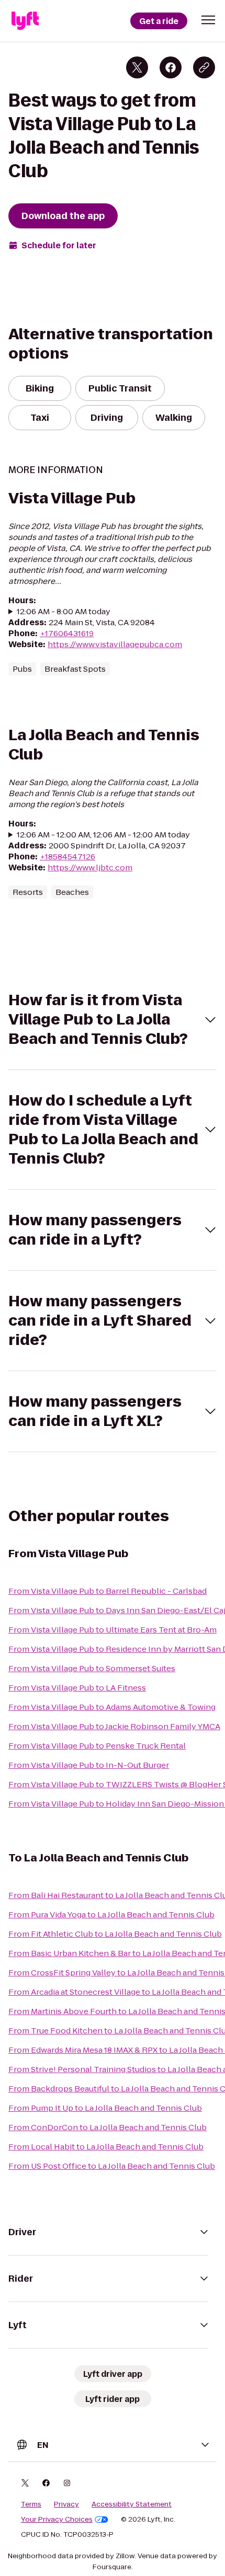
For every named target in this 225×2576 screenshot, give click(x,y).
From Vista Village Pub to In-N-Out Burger (89, 1765)
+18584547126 (67, 856)
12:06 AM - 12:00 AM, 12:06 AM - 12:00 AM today (103, 835)
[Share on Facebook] (171, 67)
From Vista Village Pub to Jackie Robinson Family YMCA (114, 1726)
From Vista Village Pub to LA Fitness (77, 1688)
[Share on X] (137, 67)
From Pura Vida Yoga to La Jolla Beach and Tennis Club (111, 1914)
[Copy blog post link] (204, 67)
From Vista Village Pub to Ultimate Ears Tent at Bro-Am (113, 1630)
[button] (208, 20)
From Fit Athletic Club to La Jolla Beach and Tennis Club (115, 1934)
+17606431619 (67, 633)
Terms (31, 2504)
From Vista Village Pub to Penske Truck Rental (97, 1746)
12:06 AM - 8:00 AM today (64, 611)
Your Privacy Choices (57, 2520)
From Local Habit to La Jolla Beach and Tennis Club (106, 2147)
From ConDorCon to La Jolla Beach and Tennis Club (108, 2127)
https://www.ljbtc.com (90, 867)
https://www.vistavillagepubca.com (115, 644)
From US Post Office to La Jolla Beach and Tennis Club (112, 2166)
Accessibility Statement (132, 2504)
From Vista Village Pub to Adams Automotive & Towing (112, 1707)
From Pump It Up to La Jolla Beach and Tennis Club (105, 2108)
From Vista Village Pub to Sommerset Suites (92, 1668)
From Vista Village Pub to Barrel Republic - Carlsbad (108, 1591)
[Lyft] (25, 21)
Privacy (66, 2504)
